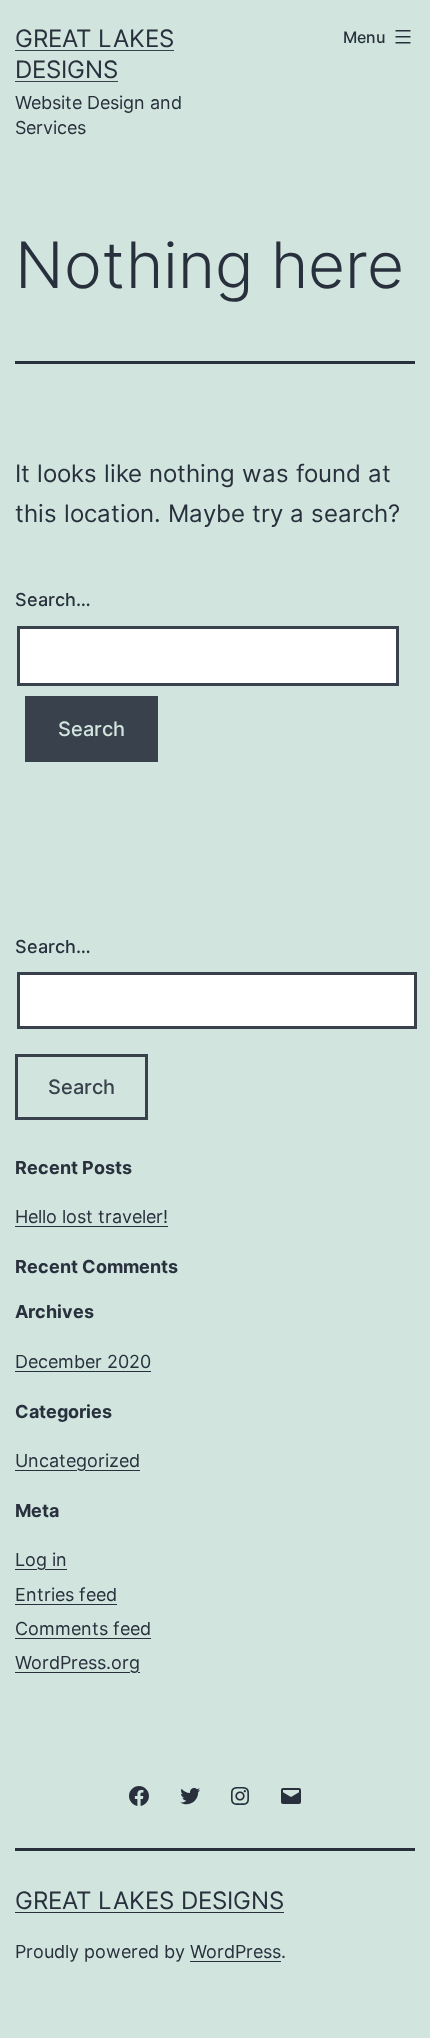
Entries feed (66, 1594)
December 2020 (83, 1361)
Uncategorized (77, 1460)
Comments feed (83, 1628)
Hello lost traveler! (91, 1216)
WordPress (235, 1951)
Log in (41, 1559)
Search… (53, 599)
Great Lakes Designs (149, 1900)
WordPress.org (77, 1662)
